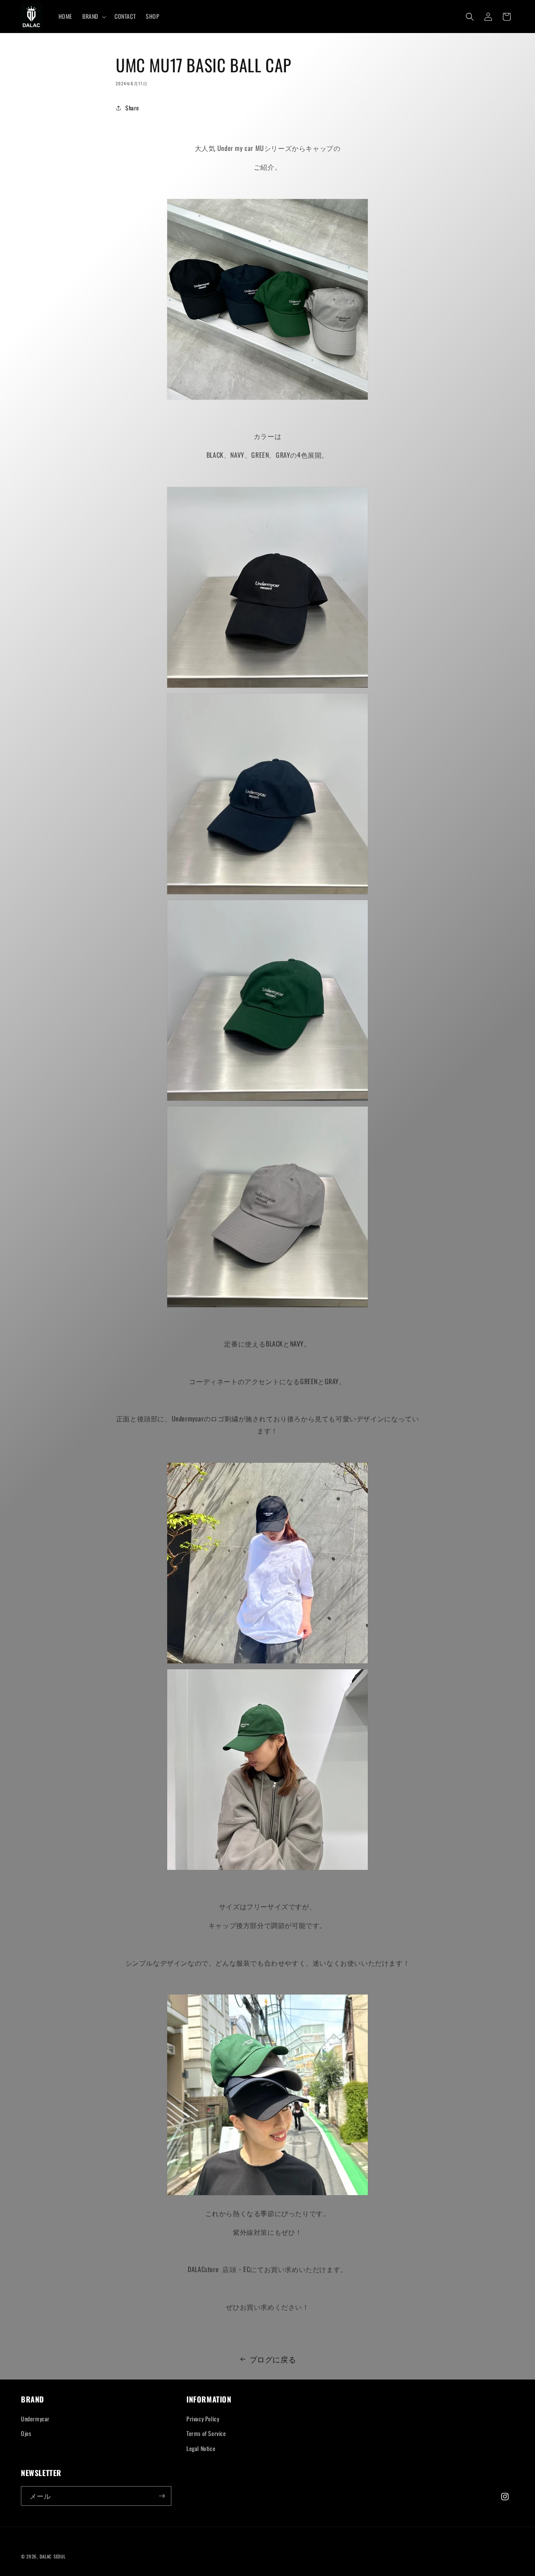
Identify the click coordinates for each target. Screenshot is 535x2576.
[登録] (162, 2496)
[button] (93, 16)
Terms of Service (206, 2433)
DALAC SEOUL (53, 2556)
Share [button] (132, 108)
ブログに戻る (273, 2359)
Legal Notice (201, 2448)
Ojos (26, 2433)
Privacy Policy (203, 2419)
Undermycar (35, 2419)
